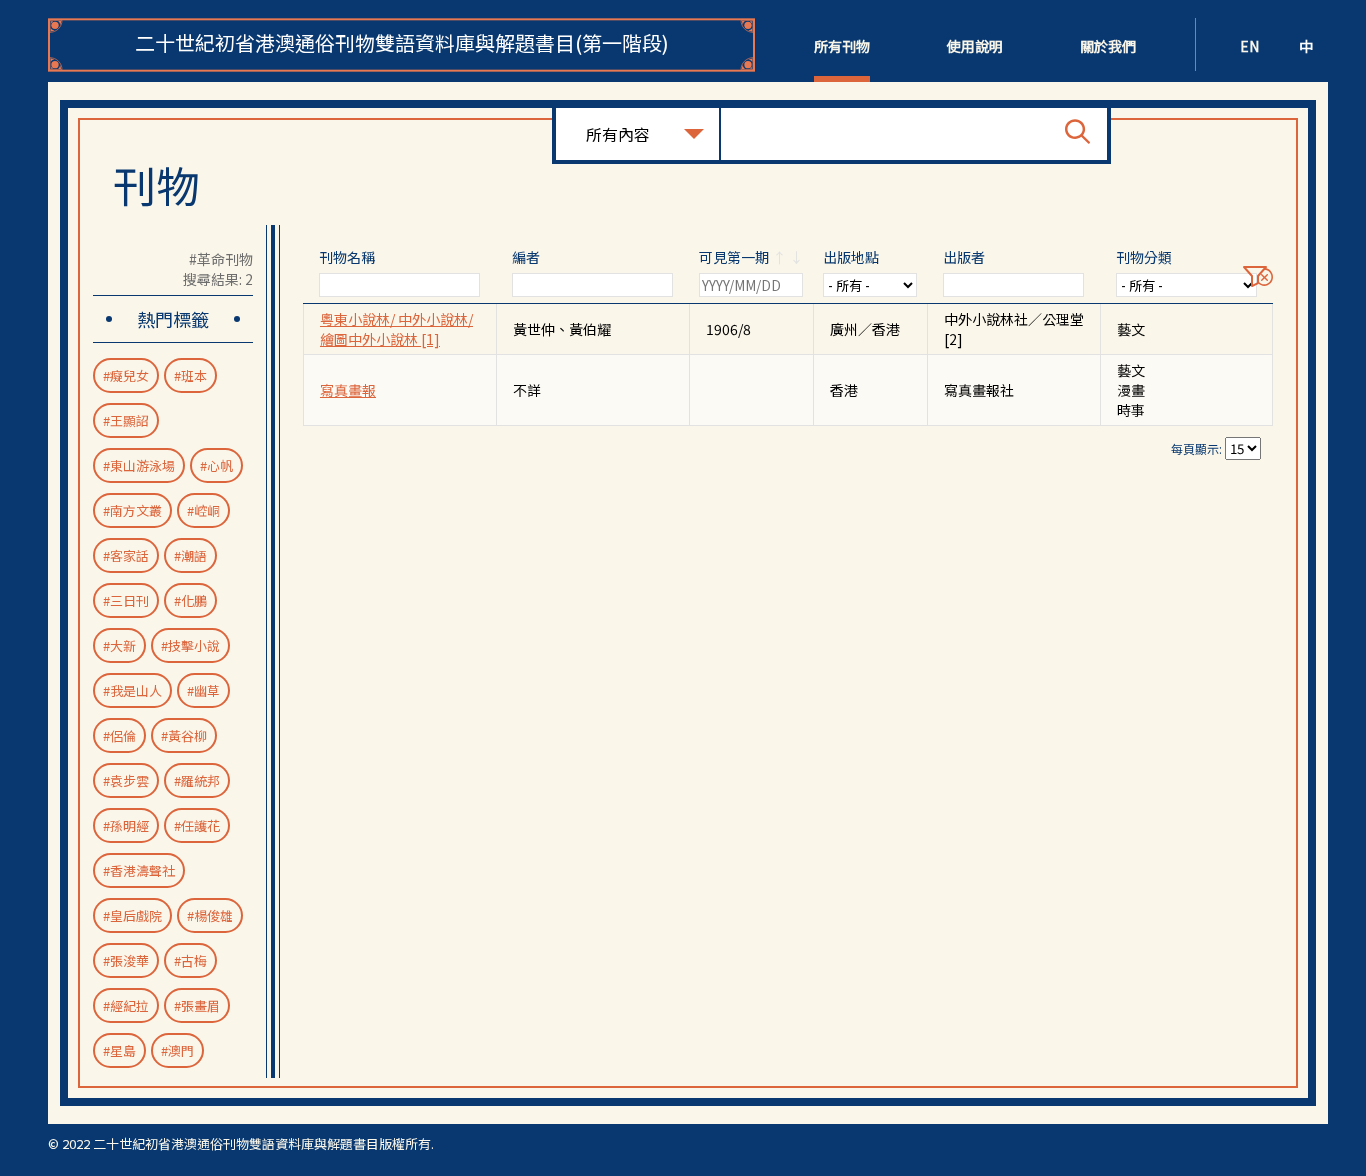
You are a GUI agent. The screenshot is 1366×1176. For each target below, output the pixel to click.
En (1249, 46)
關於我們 (1108, 46)
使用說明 (975, 46)
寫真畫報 (348, 390)
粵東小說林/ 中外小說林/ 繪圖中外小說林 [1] (396, 329)
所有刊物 (842, 46)
